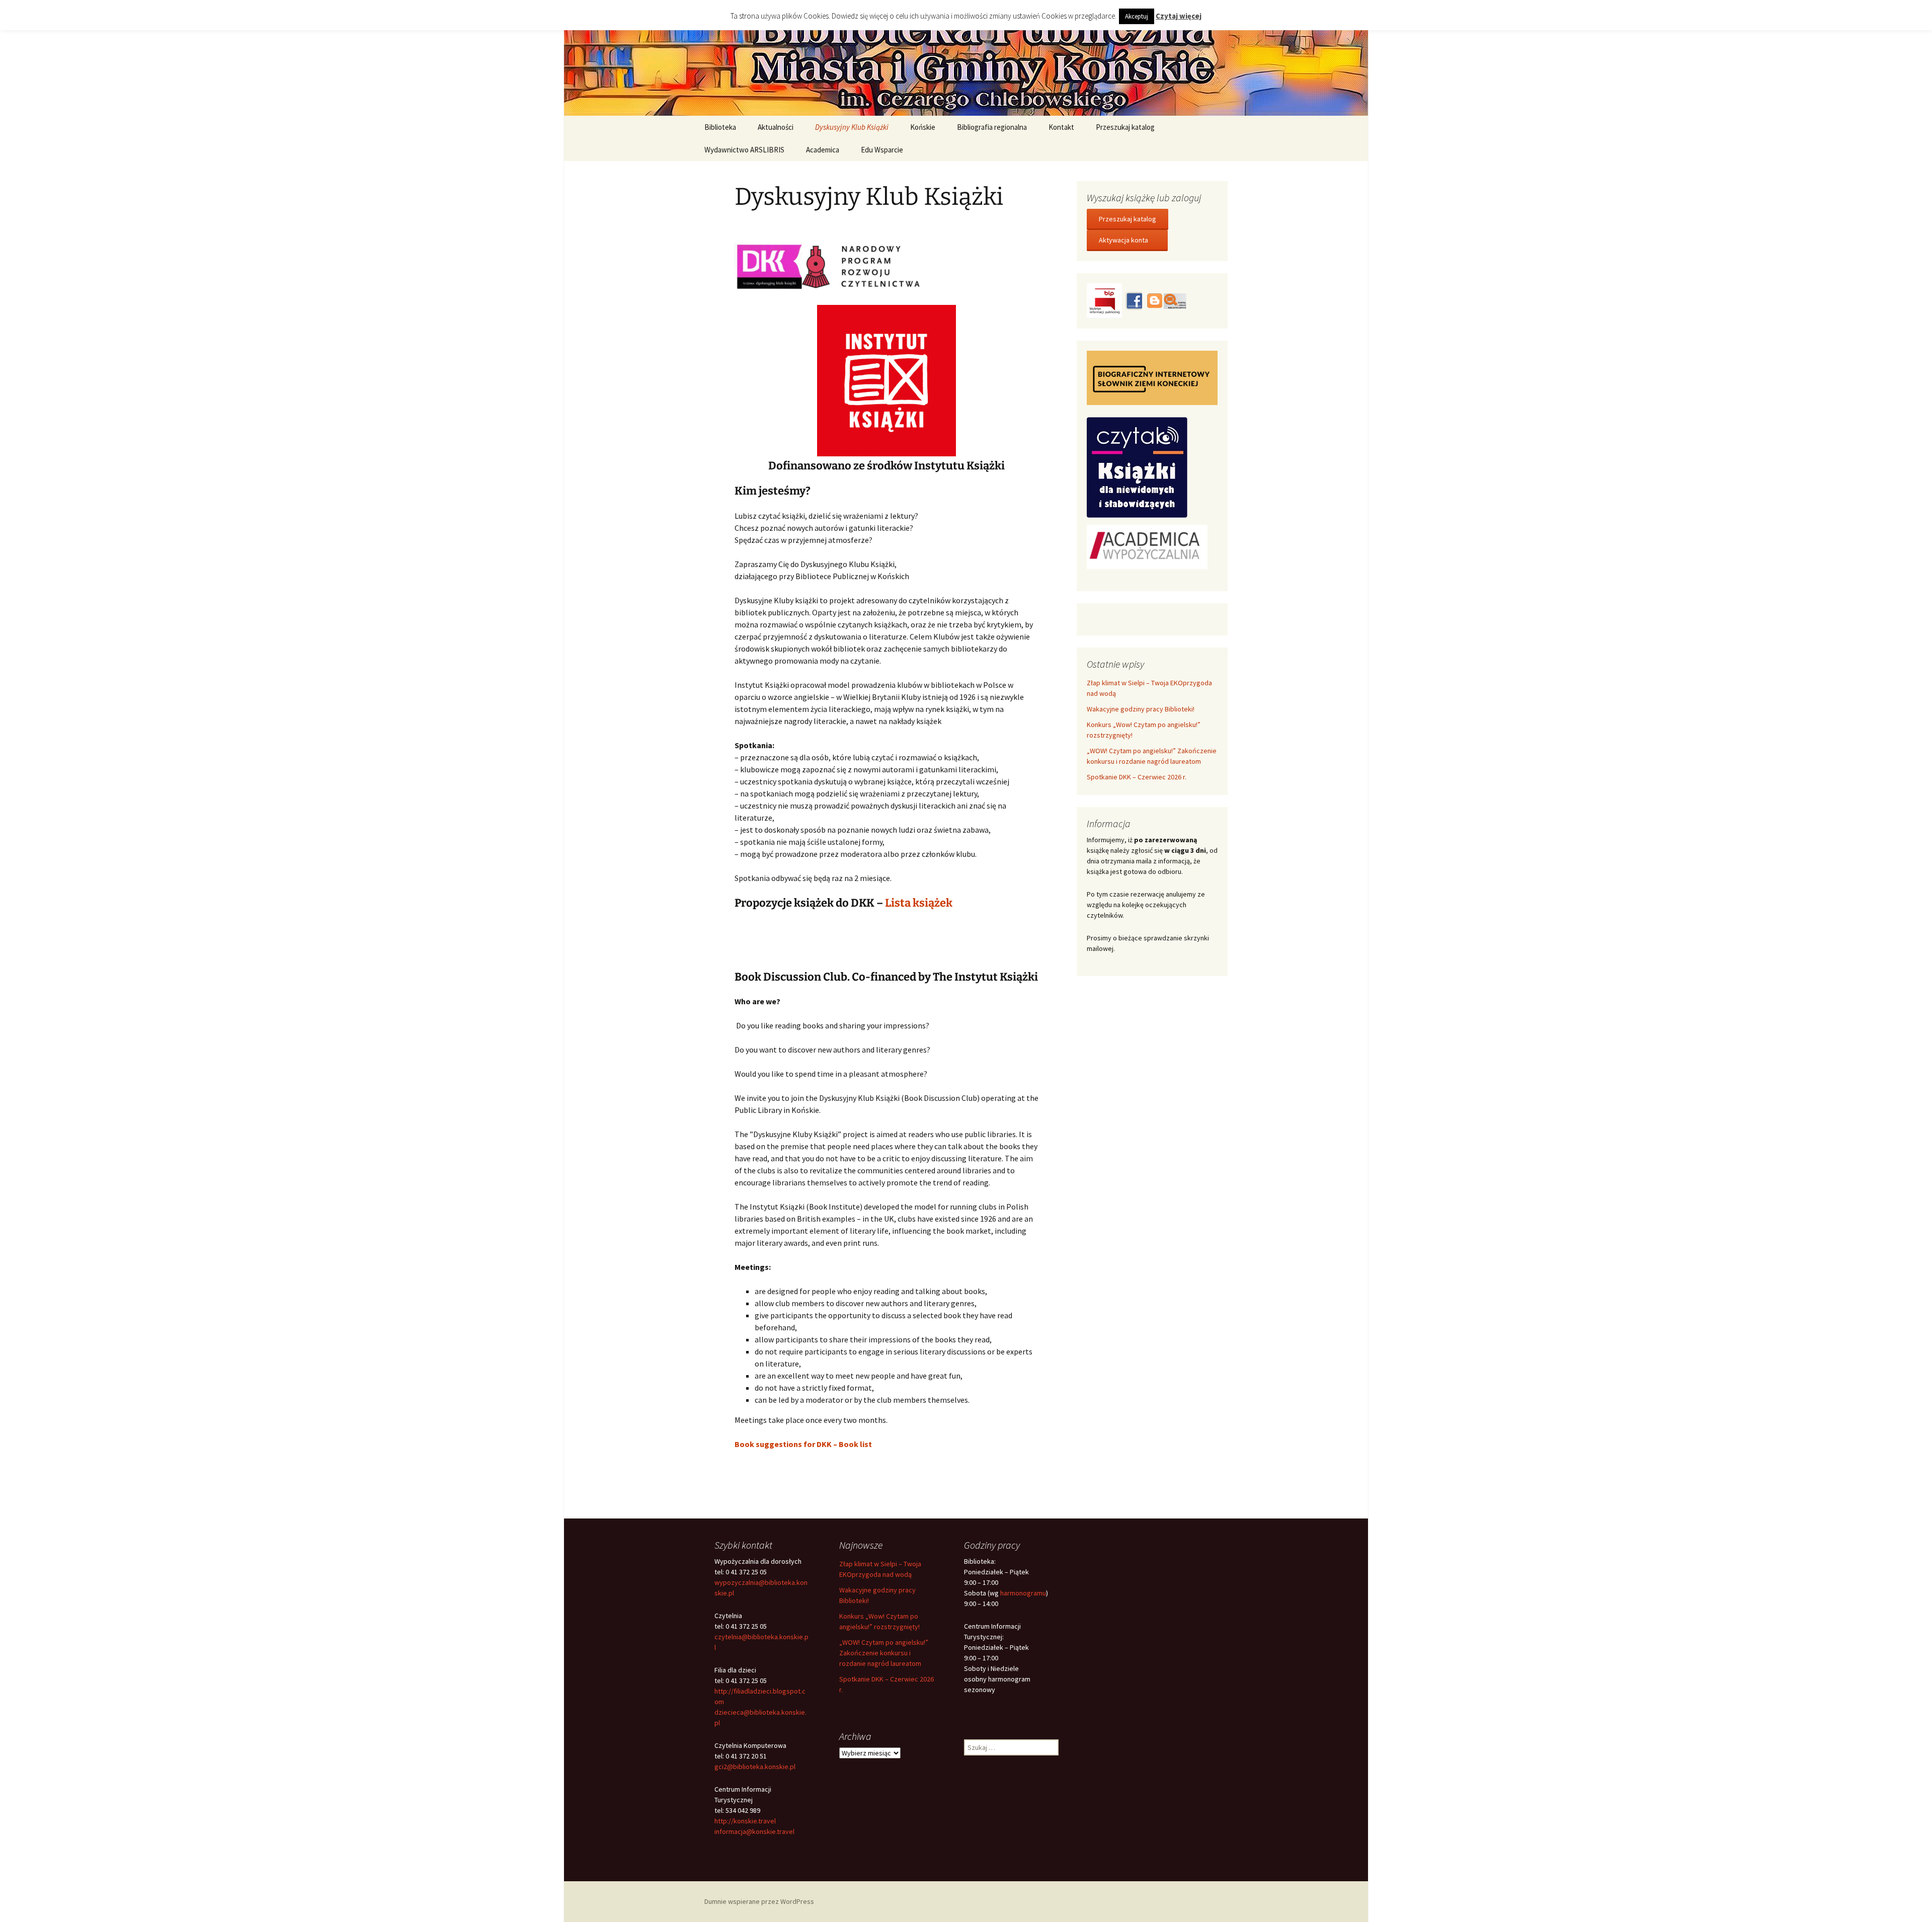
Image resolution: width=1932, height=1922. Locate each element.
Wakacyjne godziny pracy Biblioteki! (1141, 709)
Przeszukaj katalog (1125, 127)
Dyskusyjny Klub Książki (852, 127)
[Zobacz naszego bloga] (1154, 300)
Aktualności (776, 127)
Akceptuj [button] (1137, 16)
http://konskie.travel (745, 1821)
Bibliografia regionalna (992, 127)
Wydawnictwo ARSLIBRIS (744, 150)
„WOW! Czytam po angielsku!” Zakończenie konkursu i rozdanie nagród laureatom (884, 1653)
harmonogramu (1023, 1593)
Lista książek (919, 903)
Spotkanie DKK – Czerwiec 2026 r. (1137, 777)
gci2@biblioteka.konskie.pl (755, 1767)
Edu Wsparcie (882, 150)
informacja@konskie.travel (754, 1831)
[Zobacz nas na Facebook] (1134, 300)
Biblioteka (720, 127)
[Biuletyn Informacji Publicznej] (1105, 300)
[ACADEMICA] (1147, 546)
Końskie (923, 127)
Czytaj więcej (1179, 16)
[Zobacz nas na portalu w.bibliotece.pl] (1175, 300)
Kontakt (1061, 127)
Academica (823, 150)
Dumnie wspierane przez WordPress (759, 1901)
